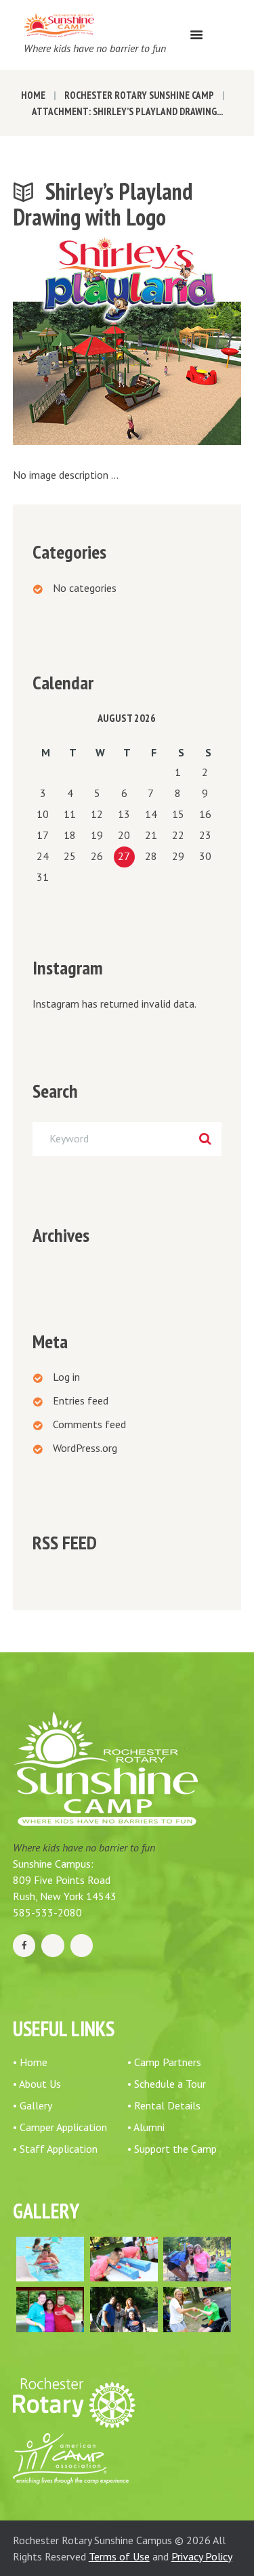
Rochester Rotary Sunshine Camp (139, 95)
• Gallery (33, 2105)
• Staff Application (55, 2149)
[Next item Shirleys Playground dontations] (185, 341)
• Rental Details (164, 2105)
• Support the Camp (172, 2149)
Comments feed (89, 1424)
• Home (30, 2062)
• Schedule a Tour (167, 2084)
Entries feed (81, 1400)
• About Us (37, 2084)
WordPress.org (85, 1448)
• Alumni (146, 2127)
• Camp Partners (164, 2062)
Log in (66, 1377)
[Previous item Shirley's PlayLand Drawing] (70, 341)
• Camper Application (60, 2127)
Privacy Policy (202, 2556)
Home (33, 95)
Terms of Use (119, 2556)
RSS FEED (65, 1543)
